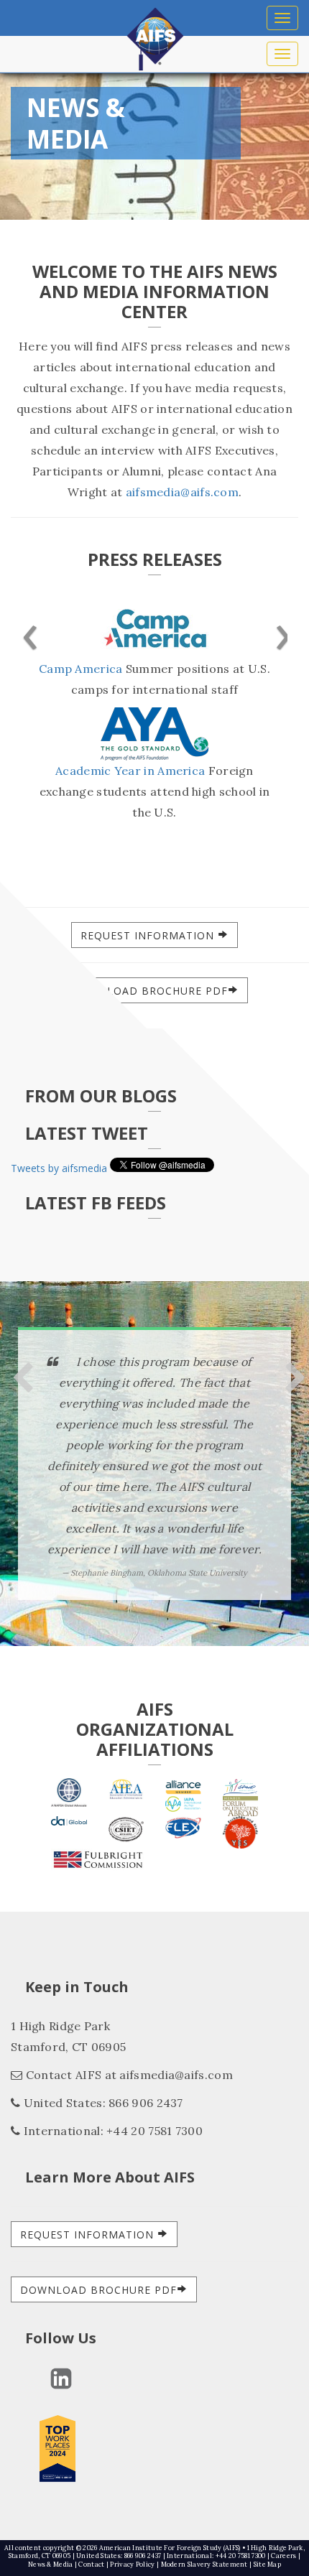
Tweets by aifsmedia (59, 1168)
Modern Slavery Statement (204, 2564)
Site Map (267, 2564)
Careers (283, 2556)
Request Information (149, 935)
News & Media (51, 2564)
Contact (91, 2564)
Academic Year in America (130, 771)
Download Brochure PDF (149, 991)
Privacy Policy (132, 2564)
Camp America (81, 669)
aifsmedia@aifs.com (182, 492)
